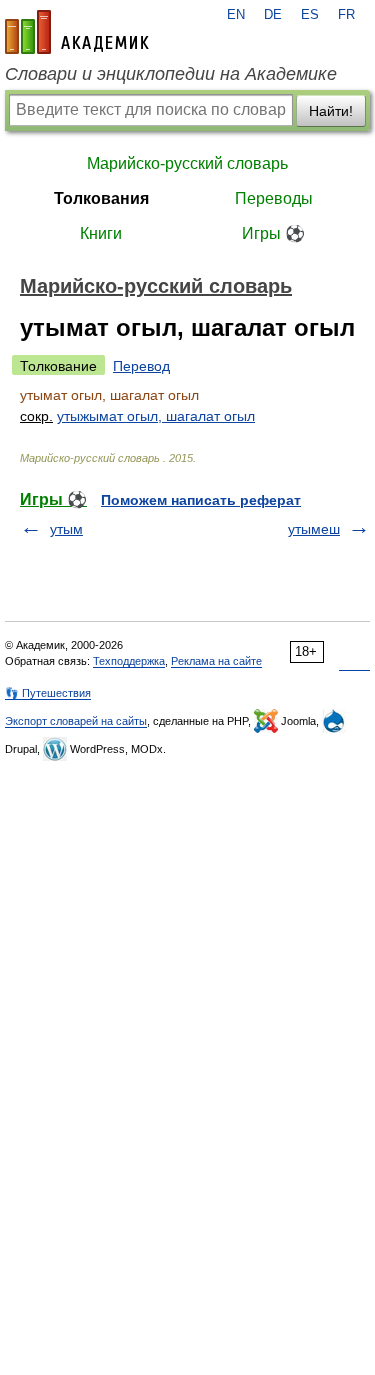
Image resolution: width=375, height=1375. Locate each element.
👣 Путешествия (48, 693)
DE (273, 15)
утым (66, 529)
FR (346, 15)
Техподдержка (129, 661)
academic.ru (77, 32)
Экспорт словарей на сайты (76, 721)
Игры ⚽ (273, 233)
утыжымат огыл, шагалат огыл (156, 416)
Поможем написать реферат (201, 500)
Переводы (274, 198)
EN (236, 15)
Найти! (331, 111)
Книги (101, 233)
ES (310, 15)
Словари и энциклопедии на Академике (171, 74)
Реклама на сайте (216, 661)
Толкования (101, 198)
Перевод (141, 366)
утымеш (314, 529)
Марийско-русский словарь (187, 163)
